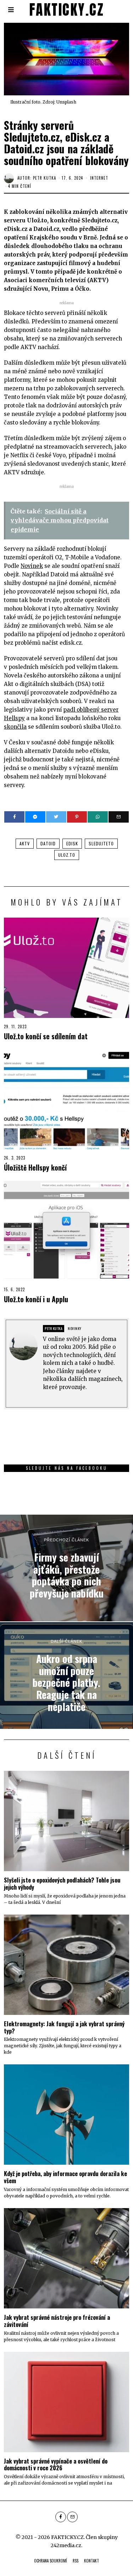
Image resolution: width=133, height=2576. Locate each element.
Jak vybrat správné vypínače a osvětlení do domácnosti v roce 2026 (56, 2464)
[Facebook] (14, 817)
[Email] (119, 817)
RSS (76, 2561)
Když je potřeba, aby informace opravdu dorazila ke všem (65, 2177)
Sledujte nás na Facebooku (67, 1468)
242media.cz (66, 2545)
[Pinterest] (77, 817)
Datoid (48, 843)
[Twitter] (56, 817)
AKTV (25, 843)
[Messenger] (35, 817)
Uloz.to (67, 855)
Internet (99, 178)
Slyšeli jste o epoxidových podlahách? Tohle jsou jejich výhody (62, 1883)
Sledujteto (101, 843)
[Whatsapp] (98, 817)
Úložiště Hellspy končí (35, 1168)
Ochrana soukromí (51, 2561)
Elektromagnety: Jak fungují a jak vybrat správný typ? (64, 2027)
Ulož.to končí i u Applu (36, 1299)
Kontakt (92, 2561)
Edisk (72, 843)
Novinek (32, 566)
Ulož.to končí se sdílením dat (46, 1036)
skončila (15, 727)
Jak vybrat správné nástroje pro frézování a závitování (57, 2321)
